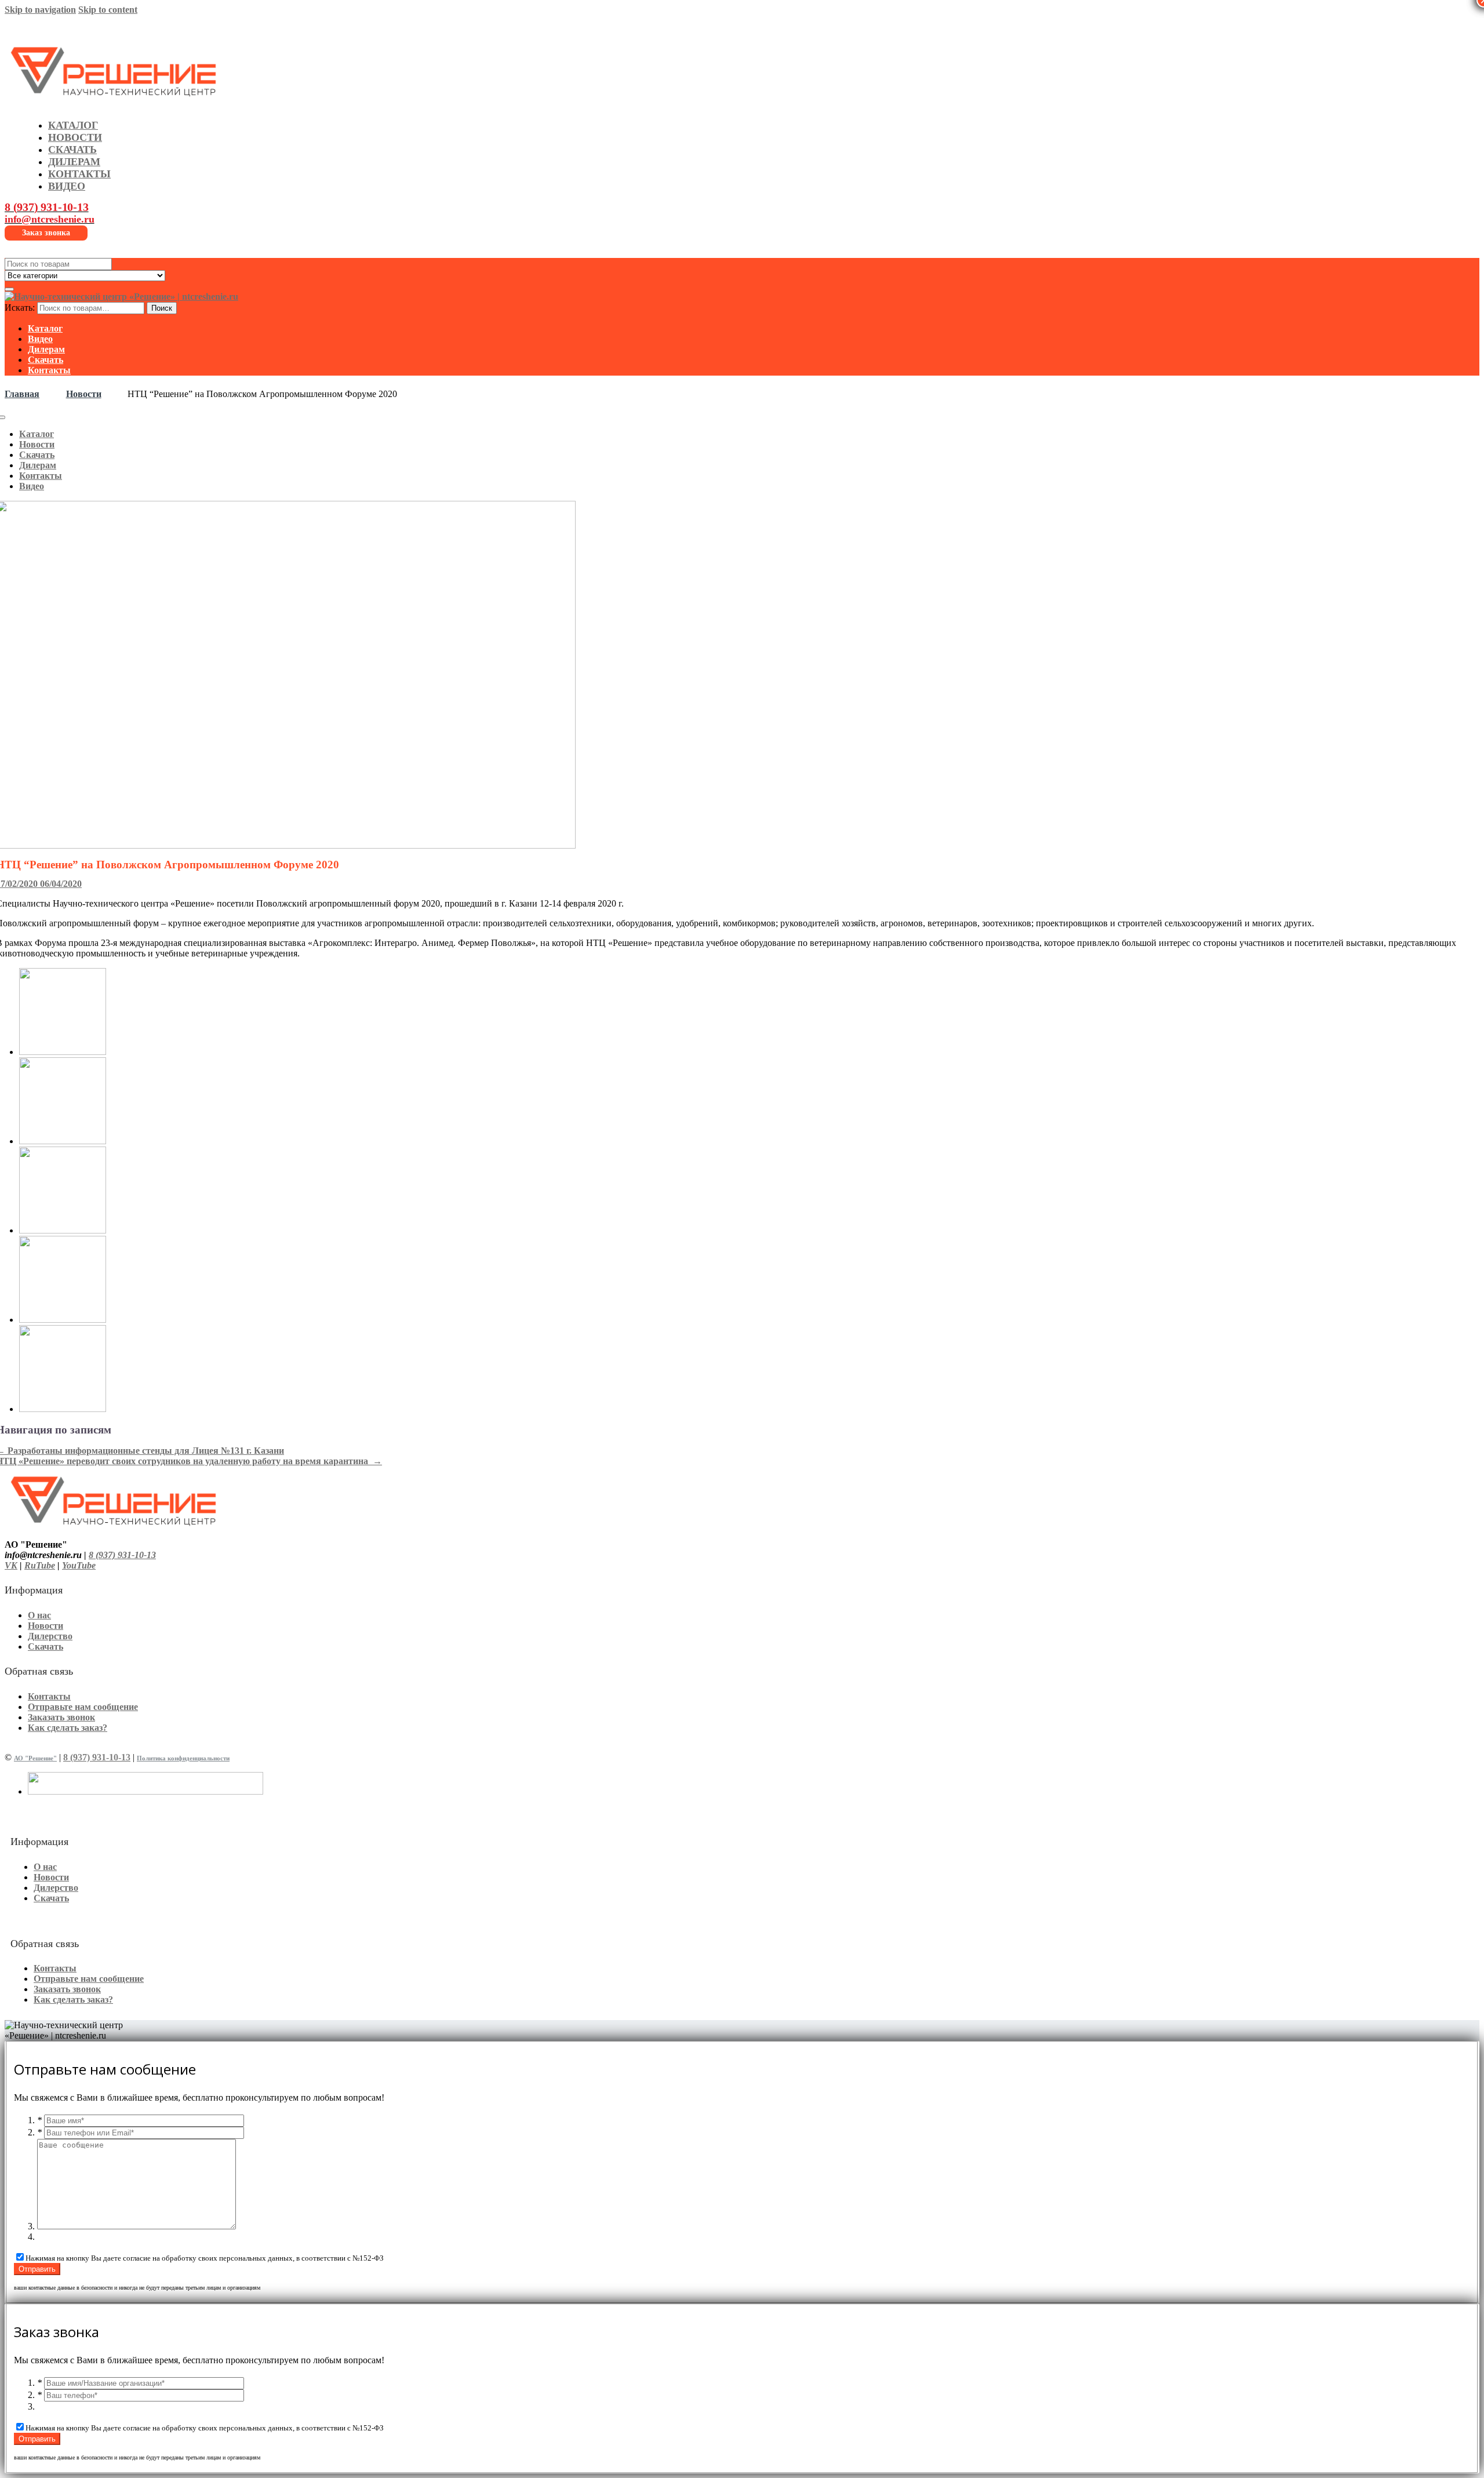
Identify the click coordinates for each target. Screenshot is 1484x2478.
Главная (22, 394)
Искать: (20, 308)
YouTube (79, 1565)
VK (11, 1565)
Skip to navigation (40, 10)
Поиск (162, 308)
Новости (84, 394)
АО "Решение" (35, 1758)
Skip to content (108, 10)
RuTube (40, 1565)
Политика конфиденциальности (183, 1758)
